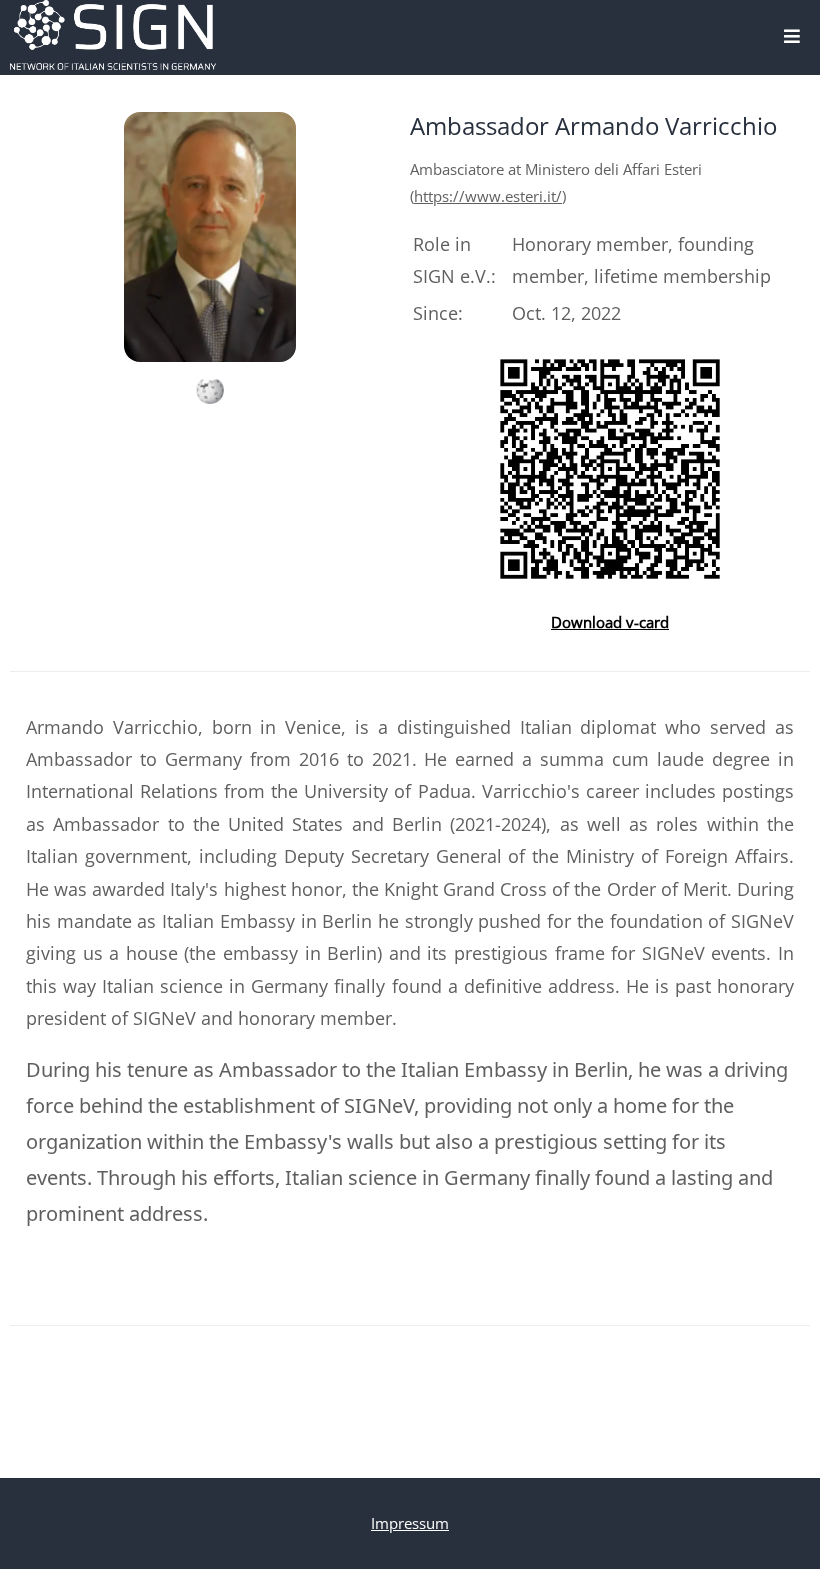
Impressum (410, 1523)
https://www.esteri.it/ (488, 196)
